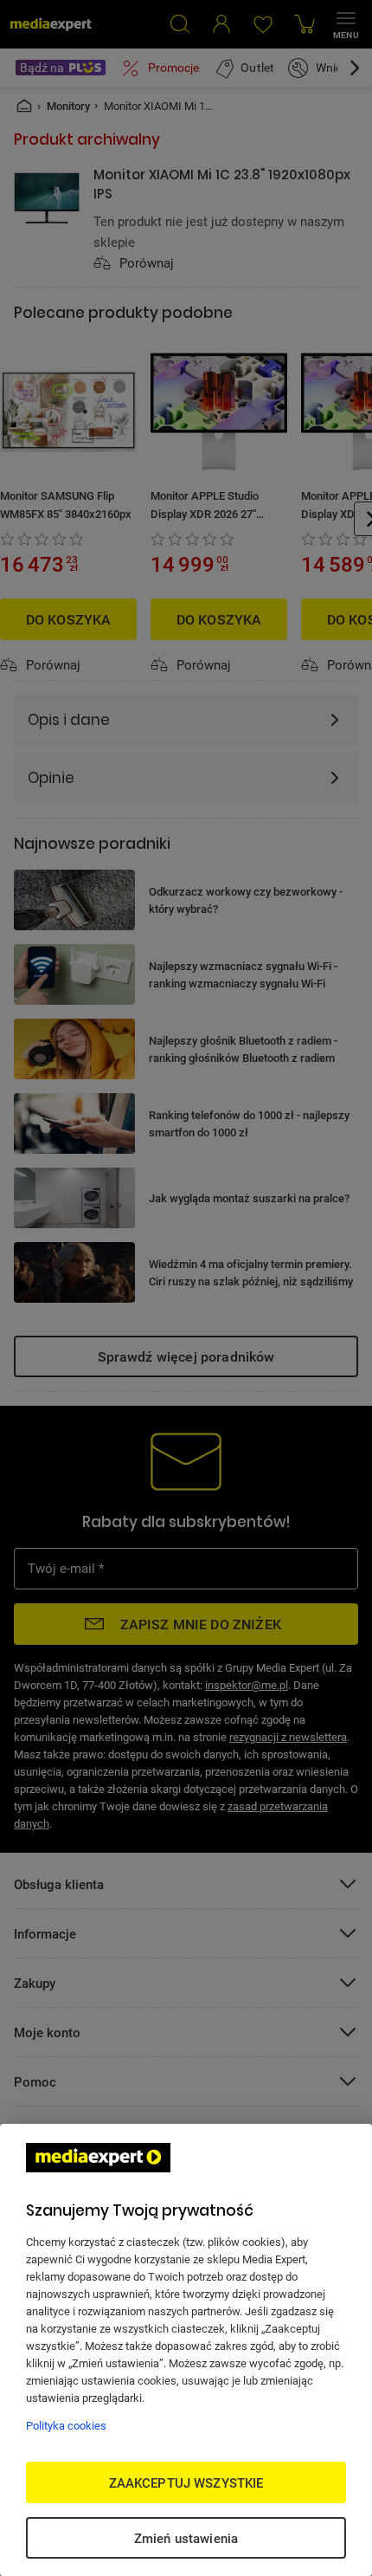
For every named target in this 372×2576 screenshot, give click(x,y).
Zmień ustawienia (186, 2538)
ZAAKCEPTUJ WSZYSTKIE (186, 2482)
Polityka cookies (66, 2425)
